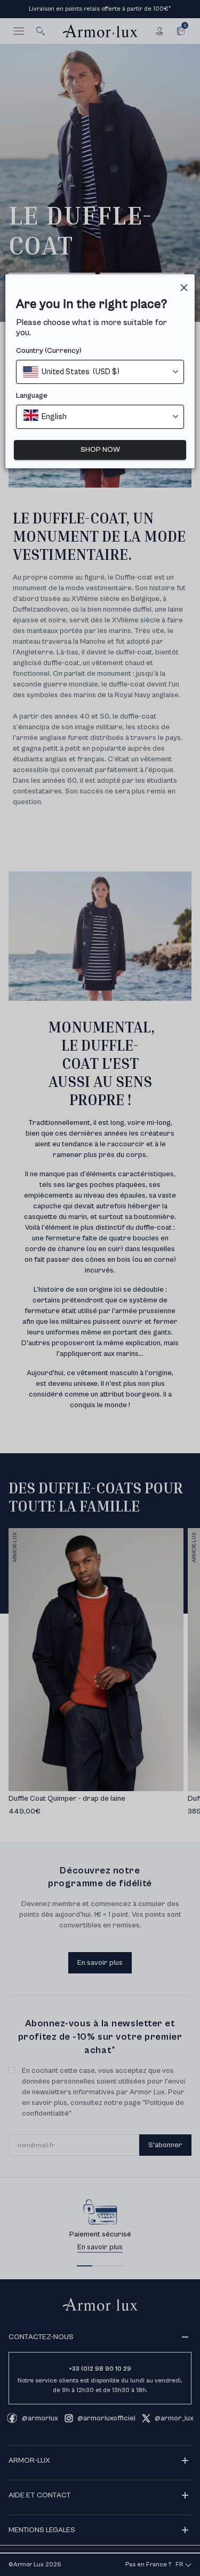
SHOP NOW (100, 450)
